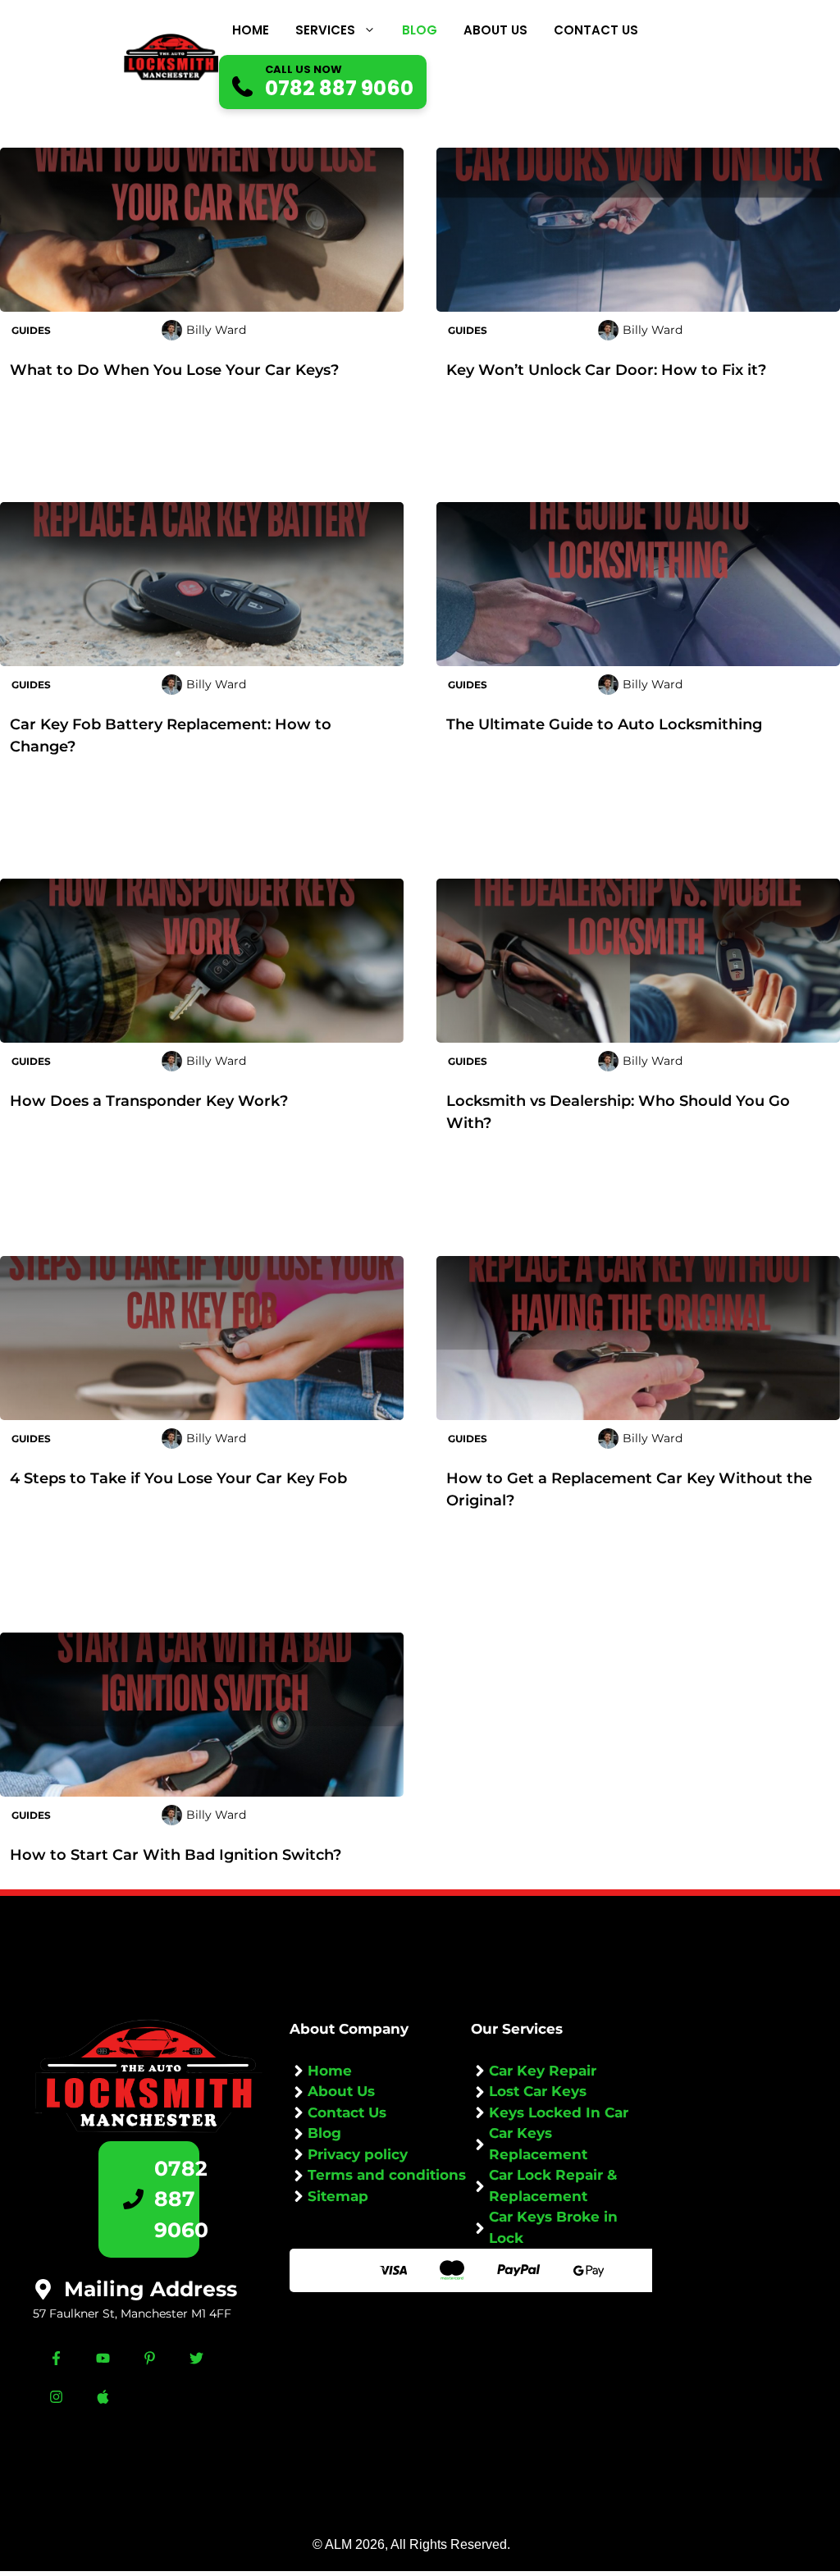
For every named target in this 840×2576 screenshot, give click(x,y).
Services (325, 30)
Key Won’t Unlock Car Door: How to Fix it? (606, 370)
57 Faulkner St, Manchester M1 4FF (132, 2313)
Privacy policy (358, 2154)
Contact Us (596, 30)
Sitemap (338, 2196)
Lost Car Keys (538, 2091)
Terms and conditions (387, 2175)
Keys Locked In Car (559, 2112)
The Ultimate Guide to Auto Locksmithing (604, 724)
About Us (495, 30)
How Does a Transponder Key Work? (149, 1101)
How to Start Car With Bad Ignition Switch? (176, 1855)
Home (251, 30)
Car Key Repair (543, 2071)
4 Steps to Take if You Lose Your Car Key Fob (178, 1478)
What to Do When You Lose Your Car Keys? (174, 370)
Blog (420, 30)
